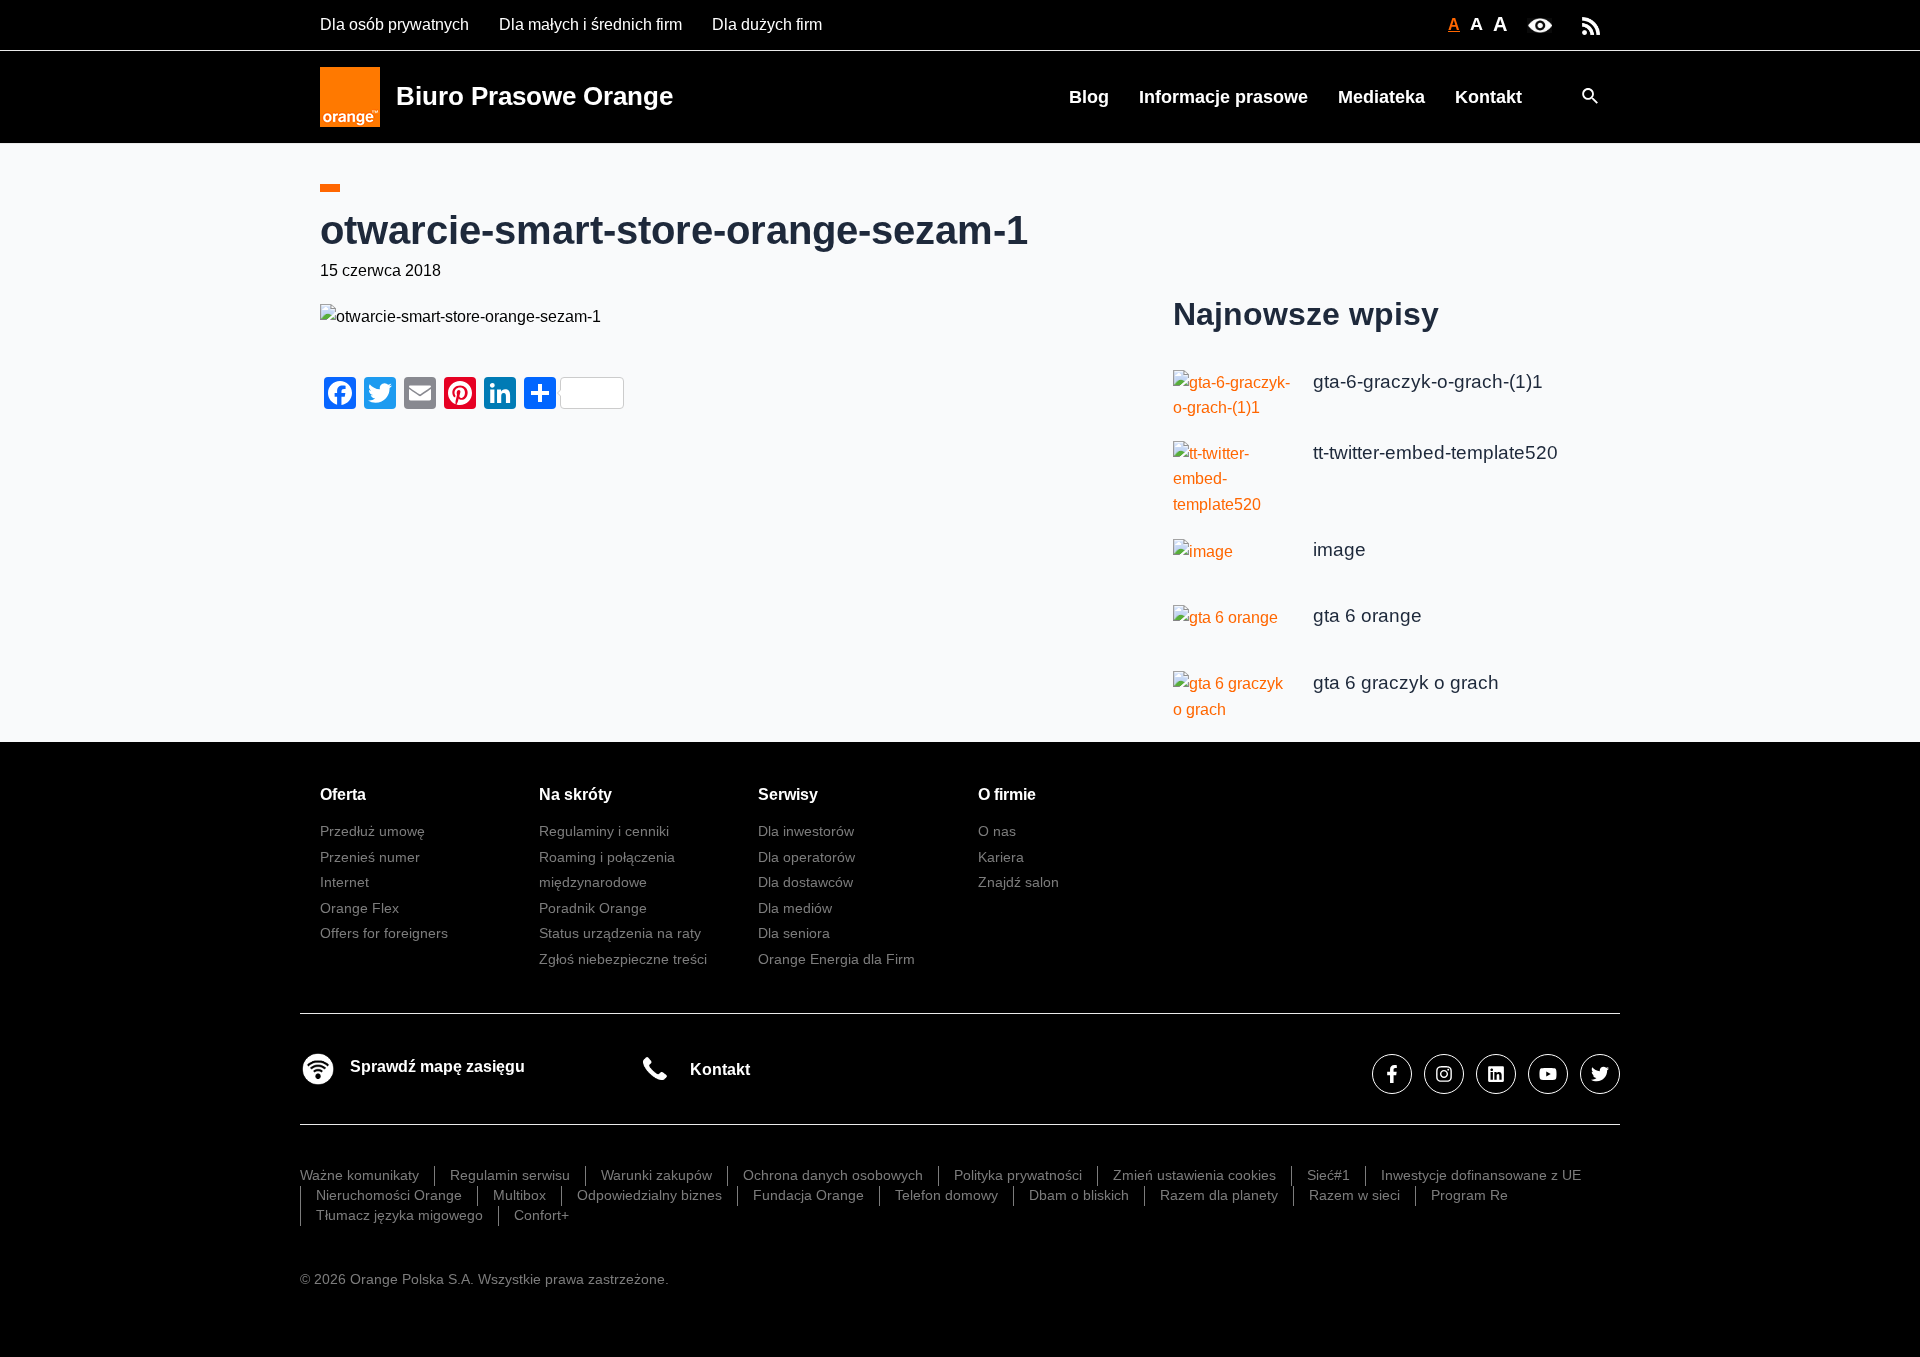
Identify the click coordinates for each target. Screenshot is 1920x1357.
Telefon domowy (946, 1195)
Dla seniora (794, 933)
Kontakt (1488, 97)
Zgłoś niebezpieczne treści (623, 959)
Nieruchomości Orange (389, 1195)
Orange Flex (359, 908)
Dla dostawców (805, 882)
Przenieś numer (370, 857)
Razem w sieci (1354, 1195)
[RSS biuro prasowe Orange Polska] (1591, 24)
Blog (1089, 97)
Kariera (1001, 857)
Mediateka (1381, 97)
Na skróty (575, 794)
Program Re (1469, 1195)
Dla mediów (795, 908)
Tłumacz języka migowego (399, 1215)
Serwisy (788, 794)
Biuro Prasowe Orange (534, 96)
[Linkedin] (1496, 1074)
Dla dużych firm (767, 24)
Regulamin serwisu (510, 1175)
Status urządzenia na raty (620, 933)
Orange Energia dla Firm (836, 959)
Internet (344, 882)
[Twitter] (1600, 1074)
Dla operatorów (806, 857)
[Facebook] (1392, 1074)
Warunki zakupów (656, 1175)
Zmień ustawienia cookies (1194, 1175)
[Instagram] (1444, 1074)
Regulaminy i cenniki (604, 831)
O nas (997, 831)
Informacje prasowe (1223, 97)
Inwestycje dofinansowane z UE (1481, 1175)
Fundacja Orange (808, 1195)
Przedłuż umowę (372, 831)
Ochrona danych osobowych (833, 1175)
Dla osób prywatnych (394, 24)
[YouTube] (1548, 1074)
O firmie (1007, 794)
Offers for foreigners (384, 933)
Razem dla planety (1219, 1195)
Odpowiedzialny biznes (649, 1195)
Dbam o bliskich (1079, 1195)
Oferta (343, 794)
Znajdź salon (1018, 882)
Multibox (519, 1195)
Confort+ (541, 1215)
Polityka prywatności (1018, 1175)
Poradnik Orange (593, 908)
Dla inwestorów (806, 831)
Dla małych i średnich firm (590, 24)
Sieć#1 (1328, 1175)
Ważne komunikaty (359, 1175)
